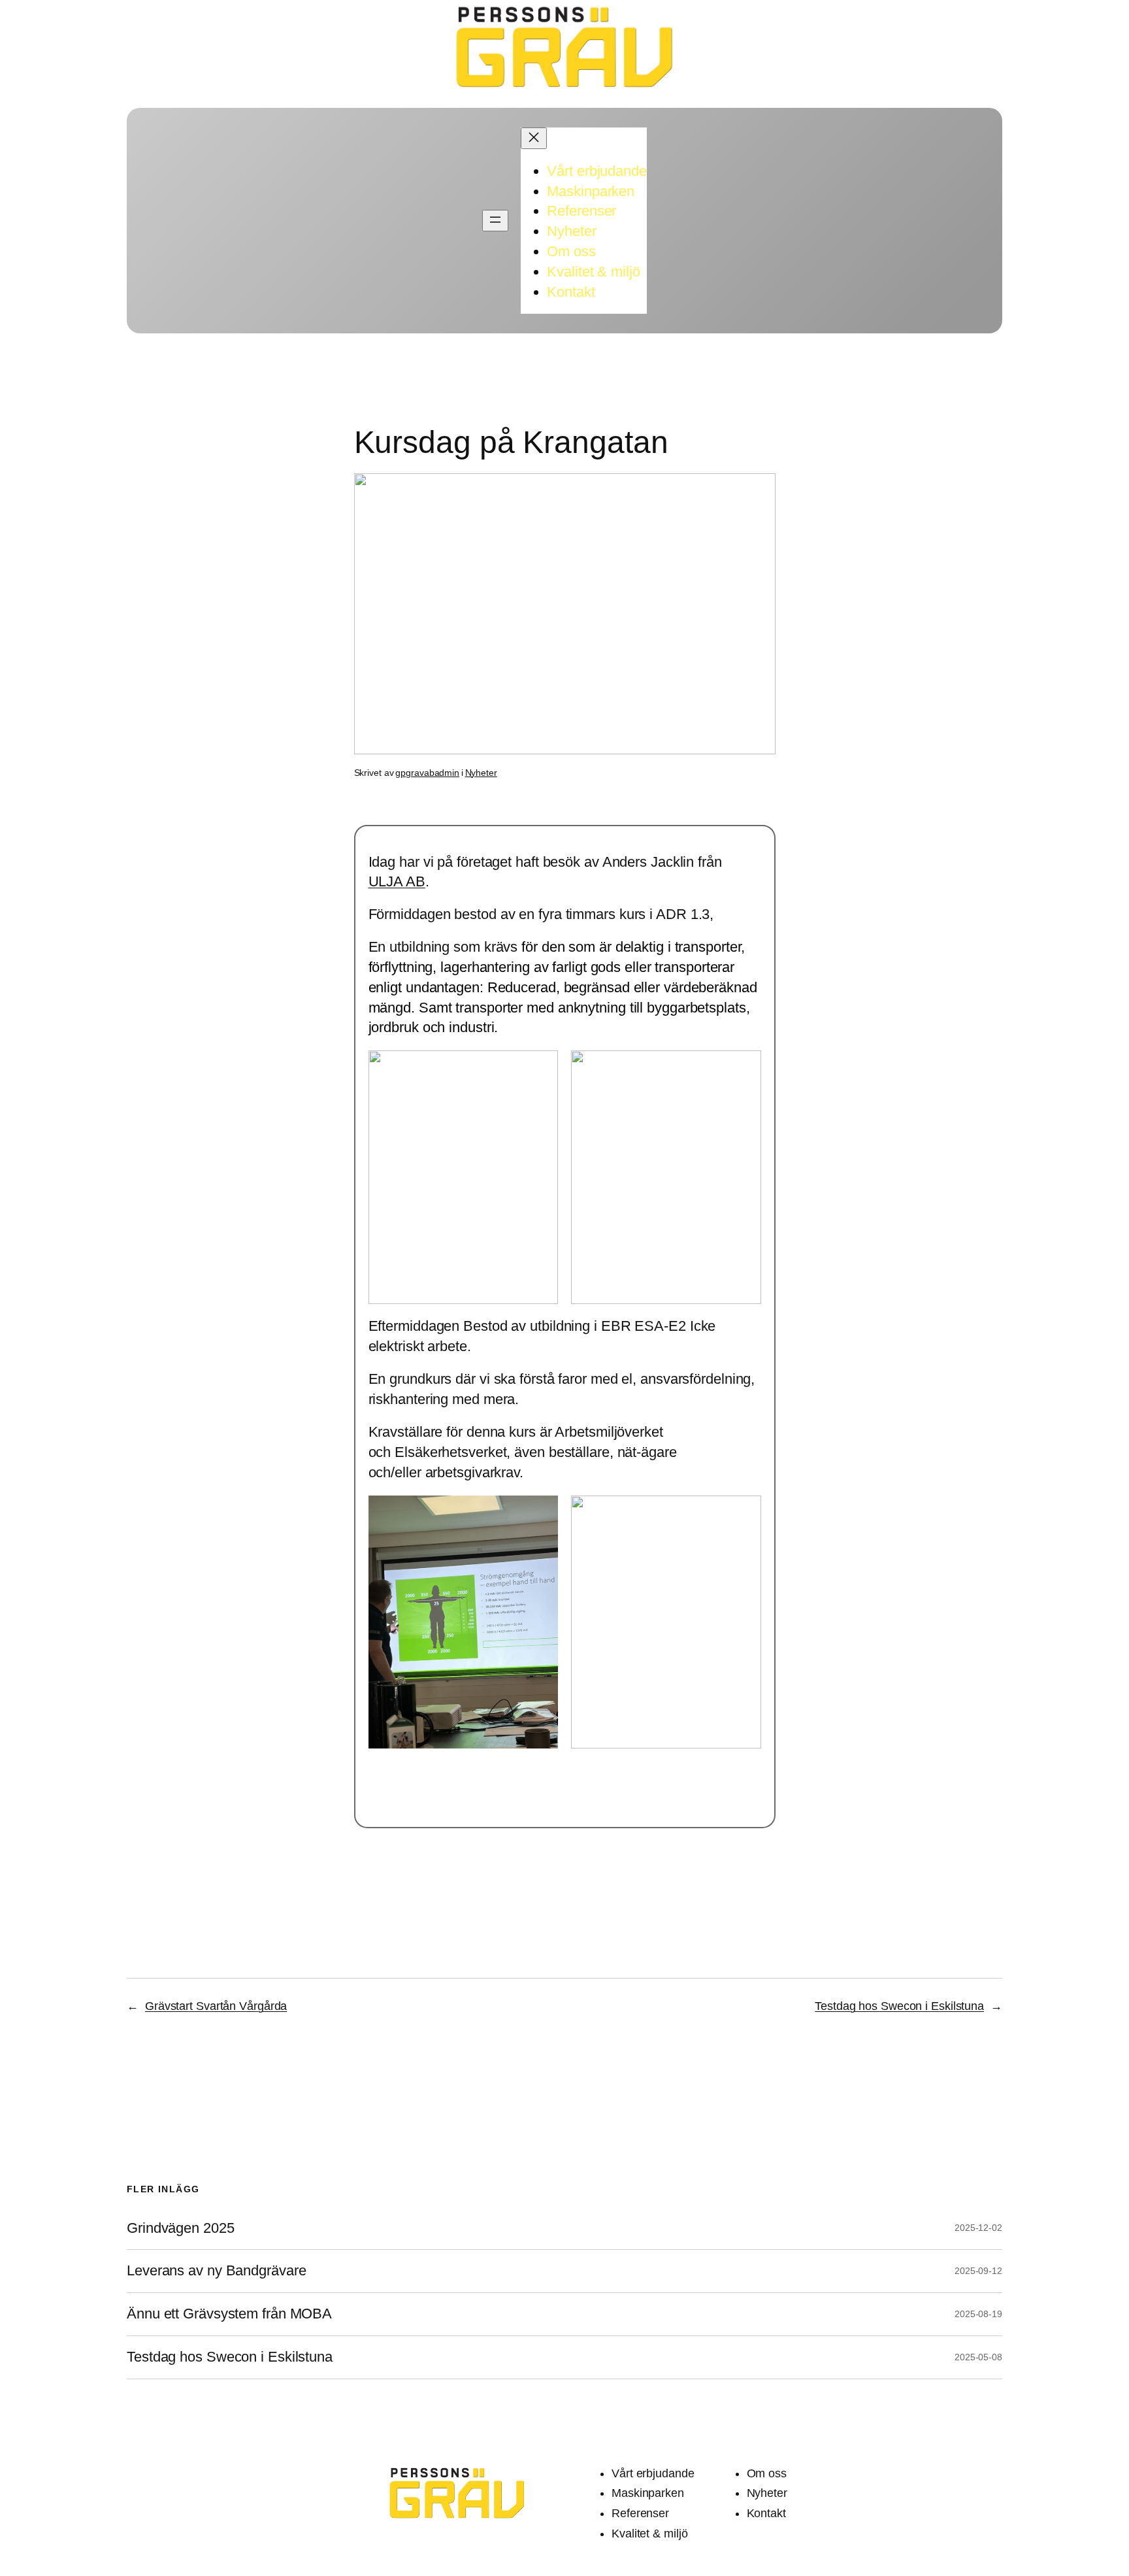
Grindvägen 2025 (181, 2228)
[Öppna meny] (495, 221)
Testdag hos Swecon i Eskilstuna (899, 2006)
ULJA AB (397, 881)
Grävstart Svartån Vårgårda (216, 2006)
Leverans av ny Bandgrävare (216, 2271)
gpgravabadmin (427, 773)
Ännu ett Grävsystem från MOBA (229, 2314)
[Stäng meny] (534, 138)
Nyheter (481, 773)
